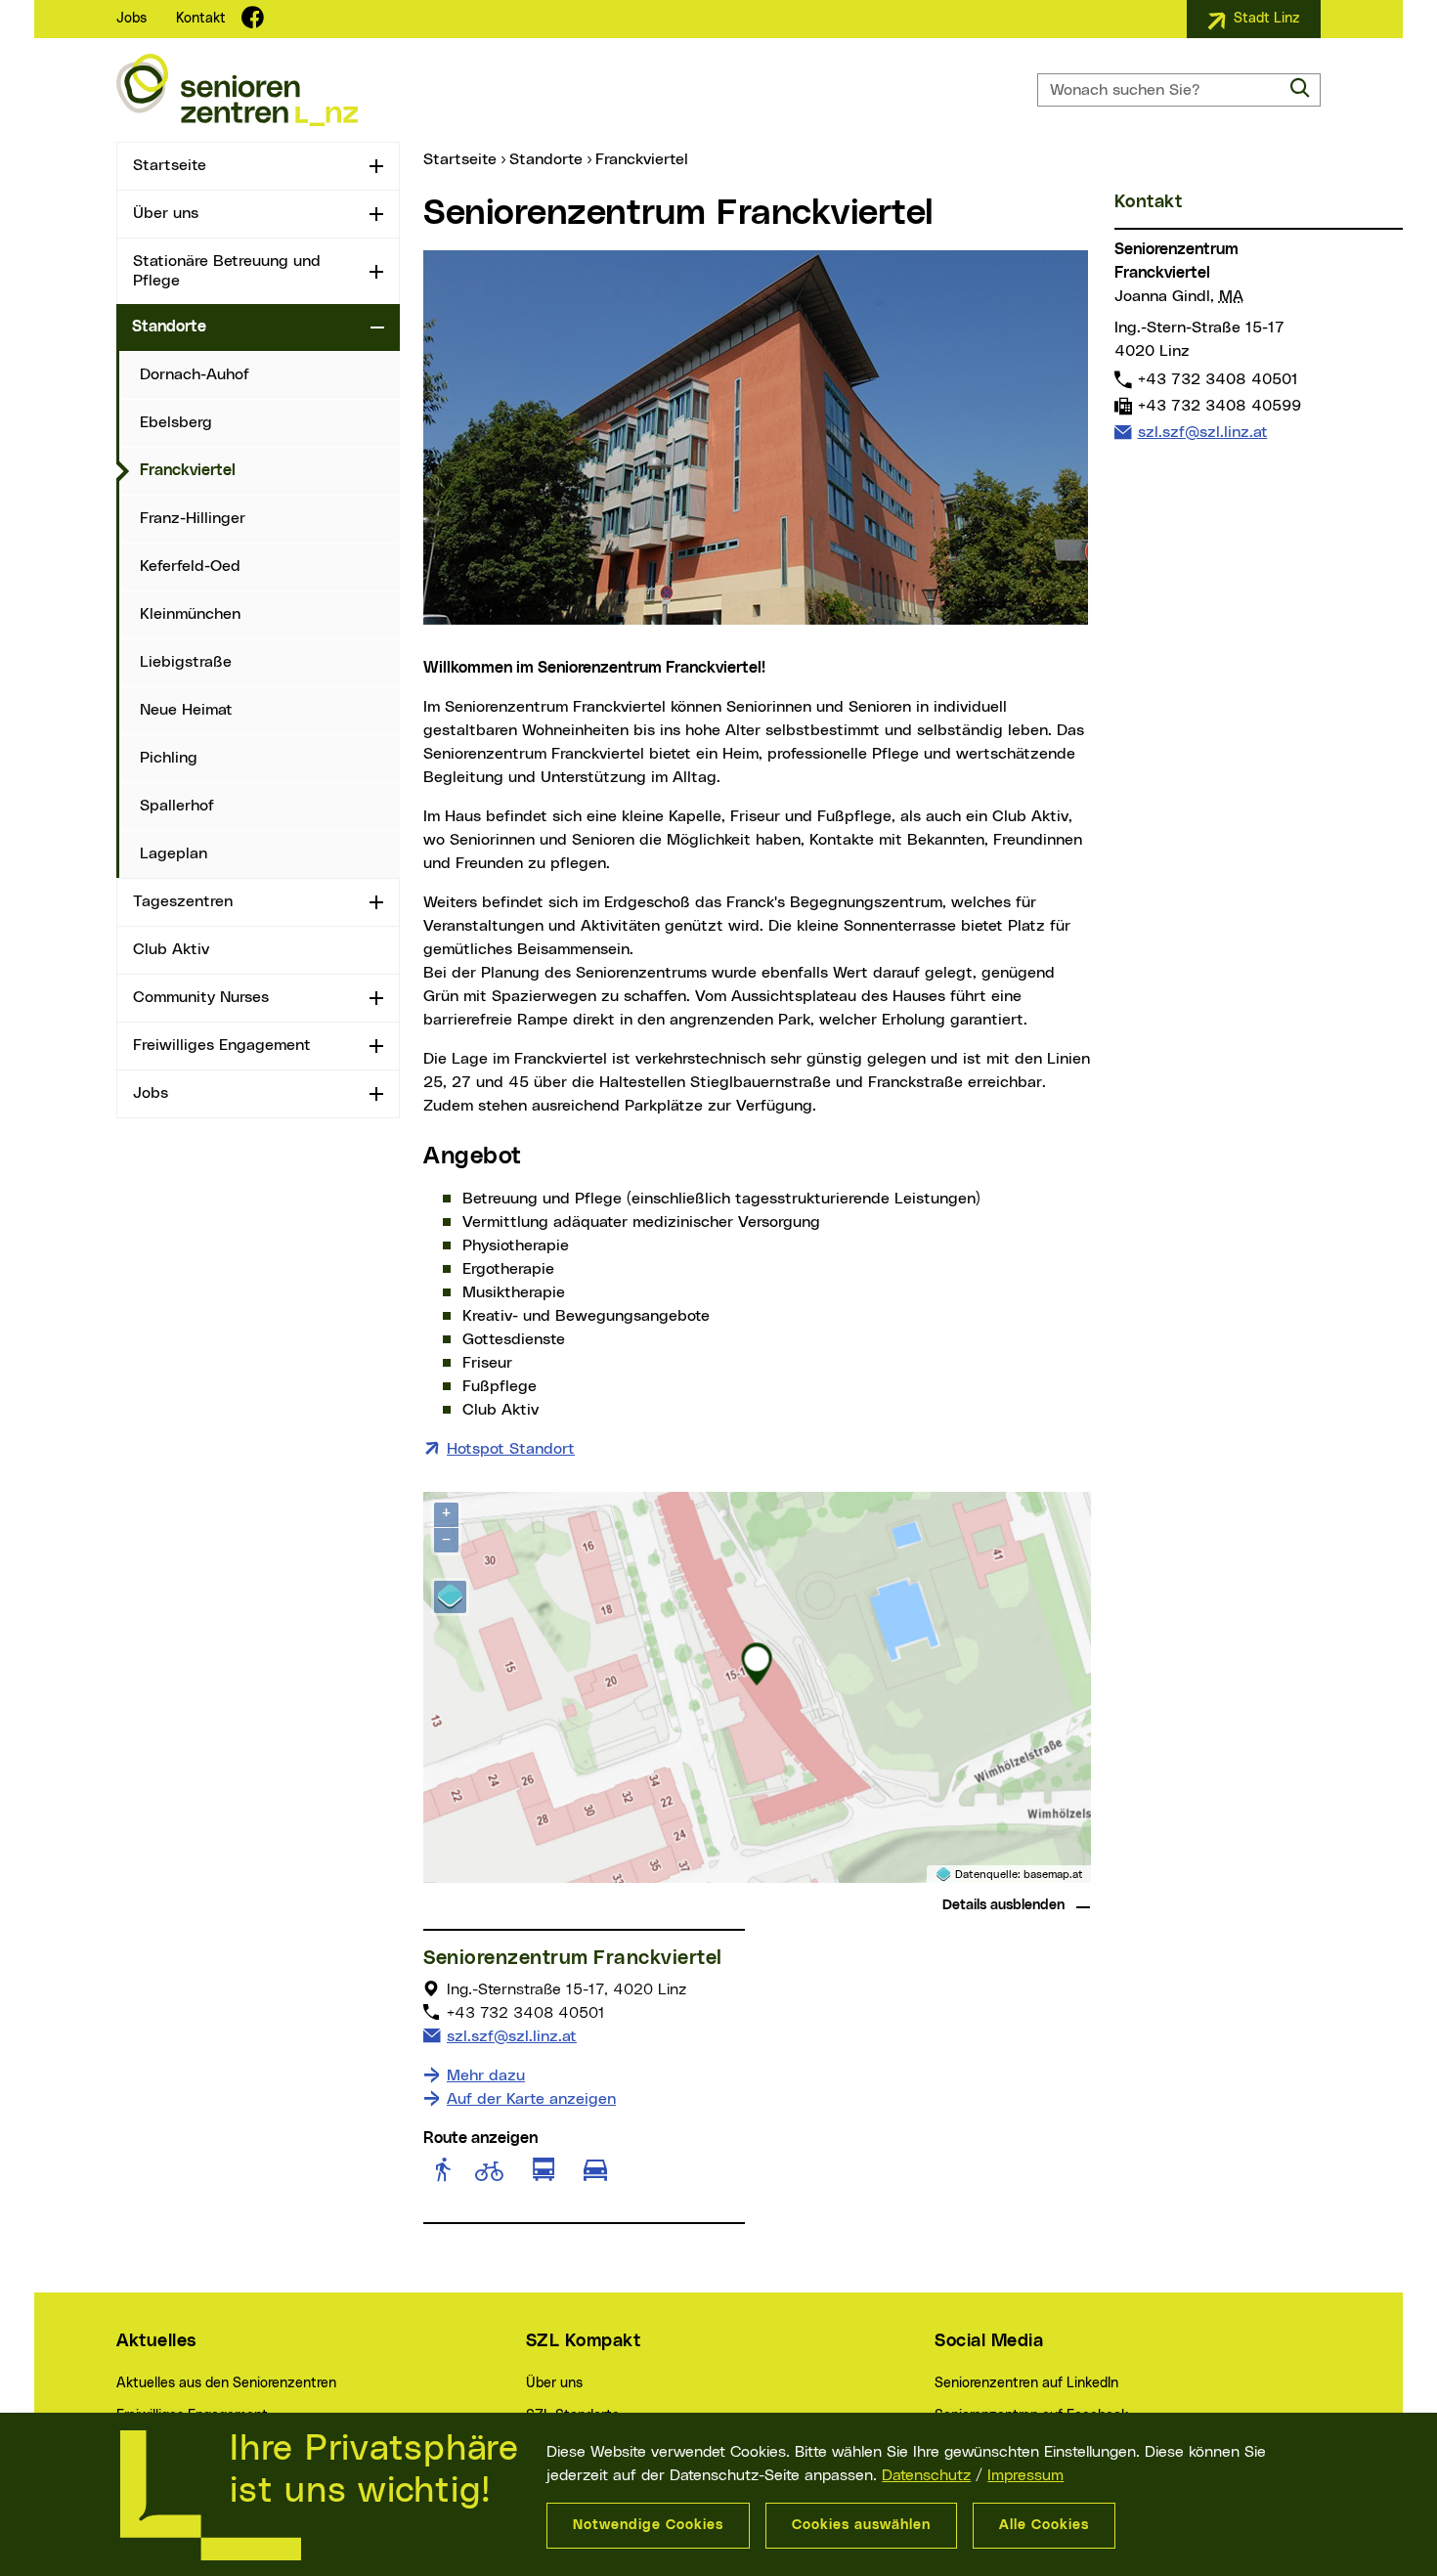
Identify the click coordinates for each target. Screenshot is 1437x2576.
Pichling (169, 758)
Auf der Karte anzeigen (531, 2099)
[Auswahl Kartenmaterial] (450, 1597)
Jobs (131, 19)
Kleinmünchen (190, 614)
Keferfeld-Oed (190, 566)
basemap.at (1053, 1875)
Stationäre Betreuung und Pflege (227, 270)
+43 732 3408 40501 (1218, 379)
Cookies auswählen (861, 2525)
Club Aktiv (171, 949)
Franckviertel (268, 470)
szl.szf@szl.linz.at (511, 2036)
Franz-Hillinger (193, 518)
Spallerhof (177, 806)
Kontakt (201, 19)
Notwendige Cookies (648, 2525)
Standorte (169, 327)
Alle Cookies (1044, 2525)
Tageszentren (183, 901)
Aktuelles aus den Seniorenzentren (226, 2383)
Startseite (170, 165)
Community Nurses (201, 997)
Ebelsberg (176, 422)
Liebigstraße (186, 662)
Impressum (1025, 2475)
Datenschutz (926, 2475)
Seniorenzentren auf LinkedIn (1026, 2383)
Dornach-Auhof (195, 374)
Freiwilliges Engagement (222, 1045)
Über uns (166, 213)
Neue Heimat (186, 710)
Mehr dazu (486, 2075)
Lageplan (174, 853)
